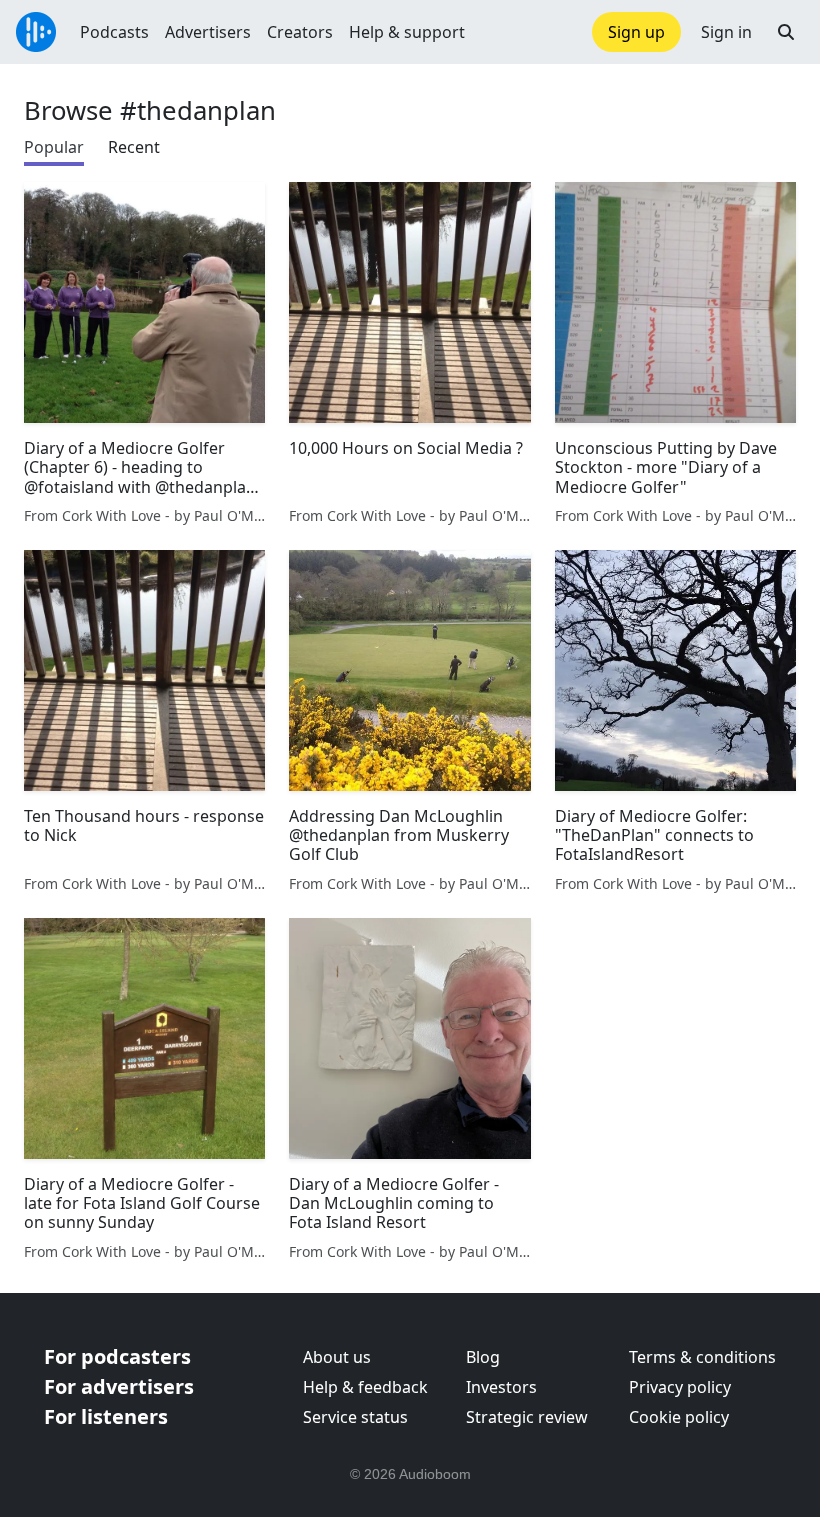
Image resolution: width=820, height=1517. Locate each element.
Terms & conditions (702, 1357)
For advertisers (119, 1386)
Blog (483, 1357)
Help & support (407, 32)
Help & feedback (365, 1387)
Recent (134, 147)
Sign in (726, 32)
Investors (501, 1387)
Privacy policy (680, 1387)
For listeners (106, 1416)
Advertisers (208, 32)
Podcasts (114, 32)
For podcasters (117, 1356)
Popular (54, 147)
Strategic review (527, 1417)
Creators (300, 32)
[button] (786, 32)
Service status (355, 1417)
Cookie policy (679, 1417)
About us (337, 1357)
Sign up (636, 32)
